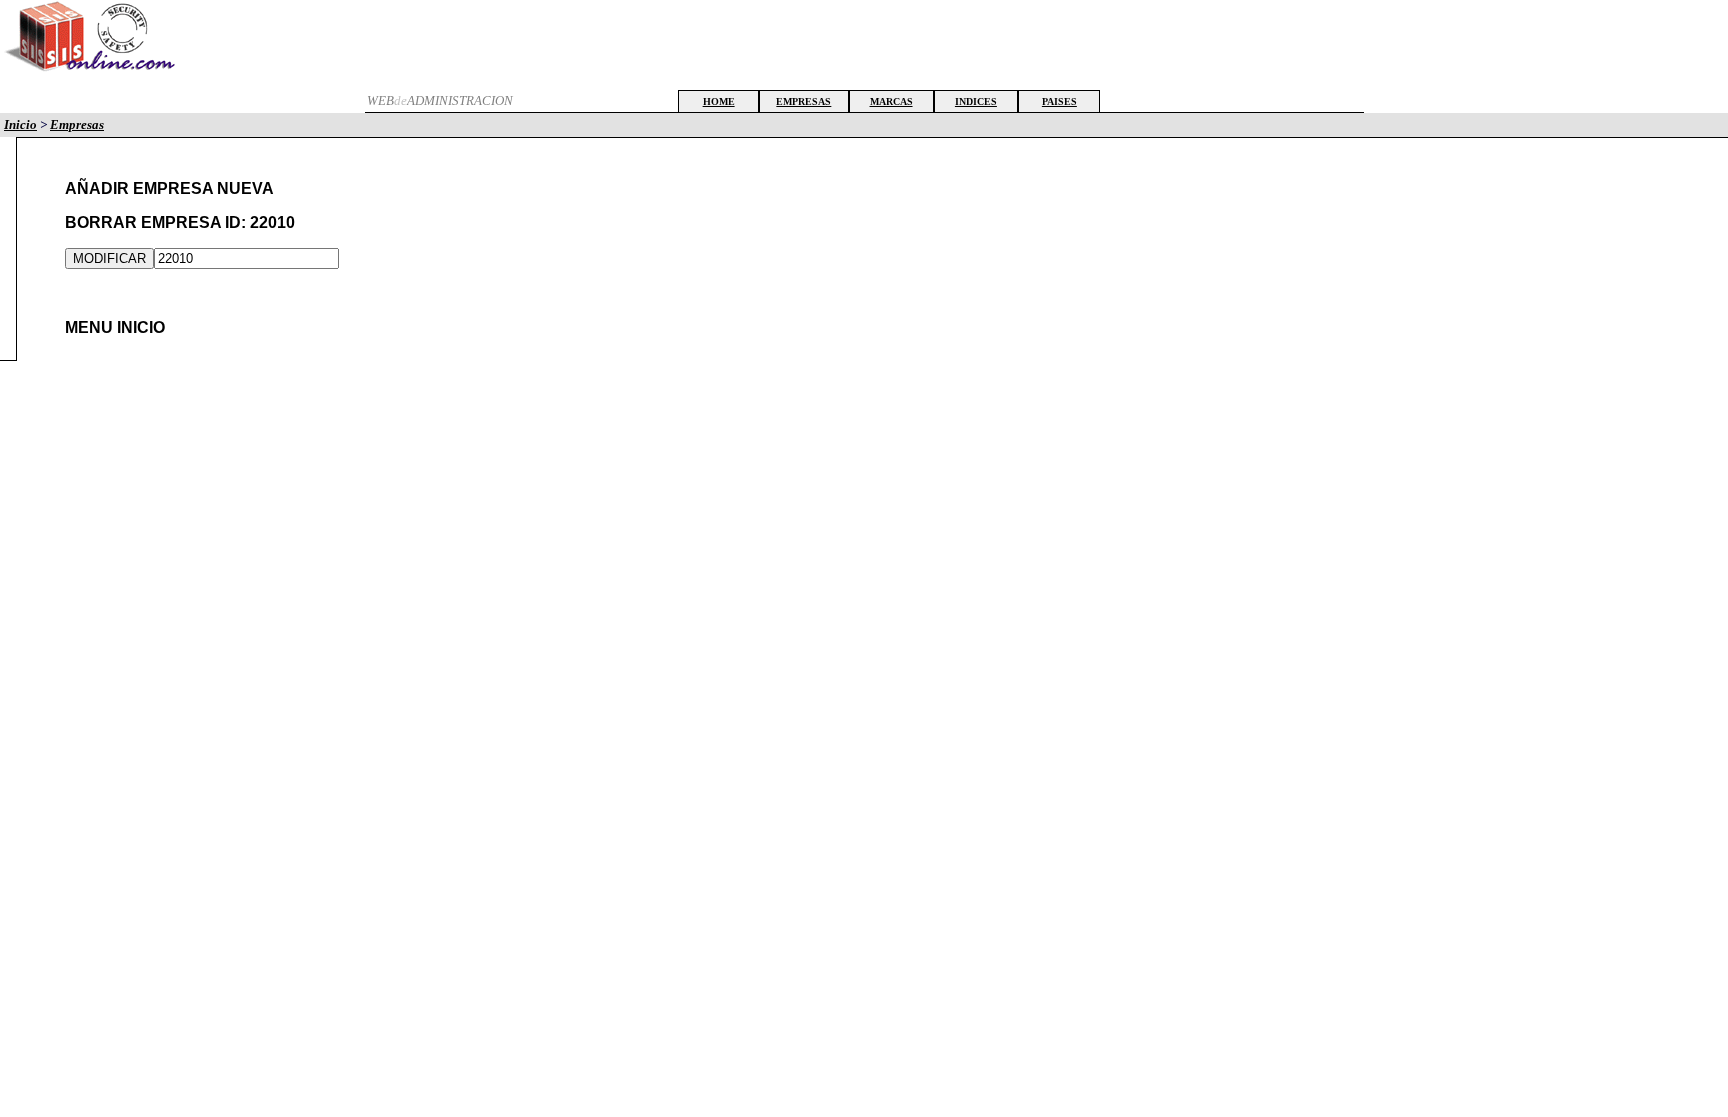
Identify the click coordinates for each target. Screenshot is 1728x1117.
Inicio (20, 124)
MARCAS (891, 101)
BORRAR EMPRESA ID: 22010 (180, 222)
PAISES (1059, 101)
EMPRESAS (803, 101)
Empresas (77, 124)
